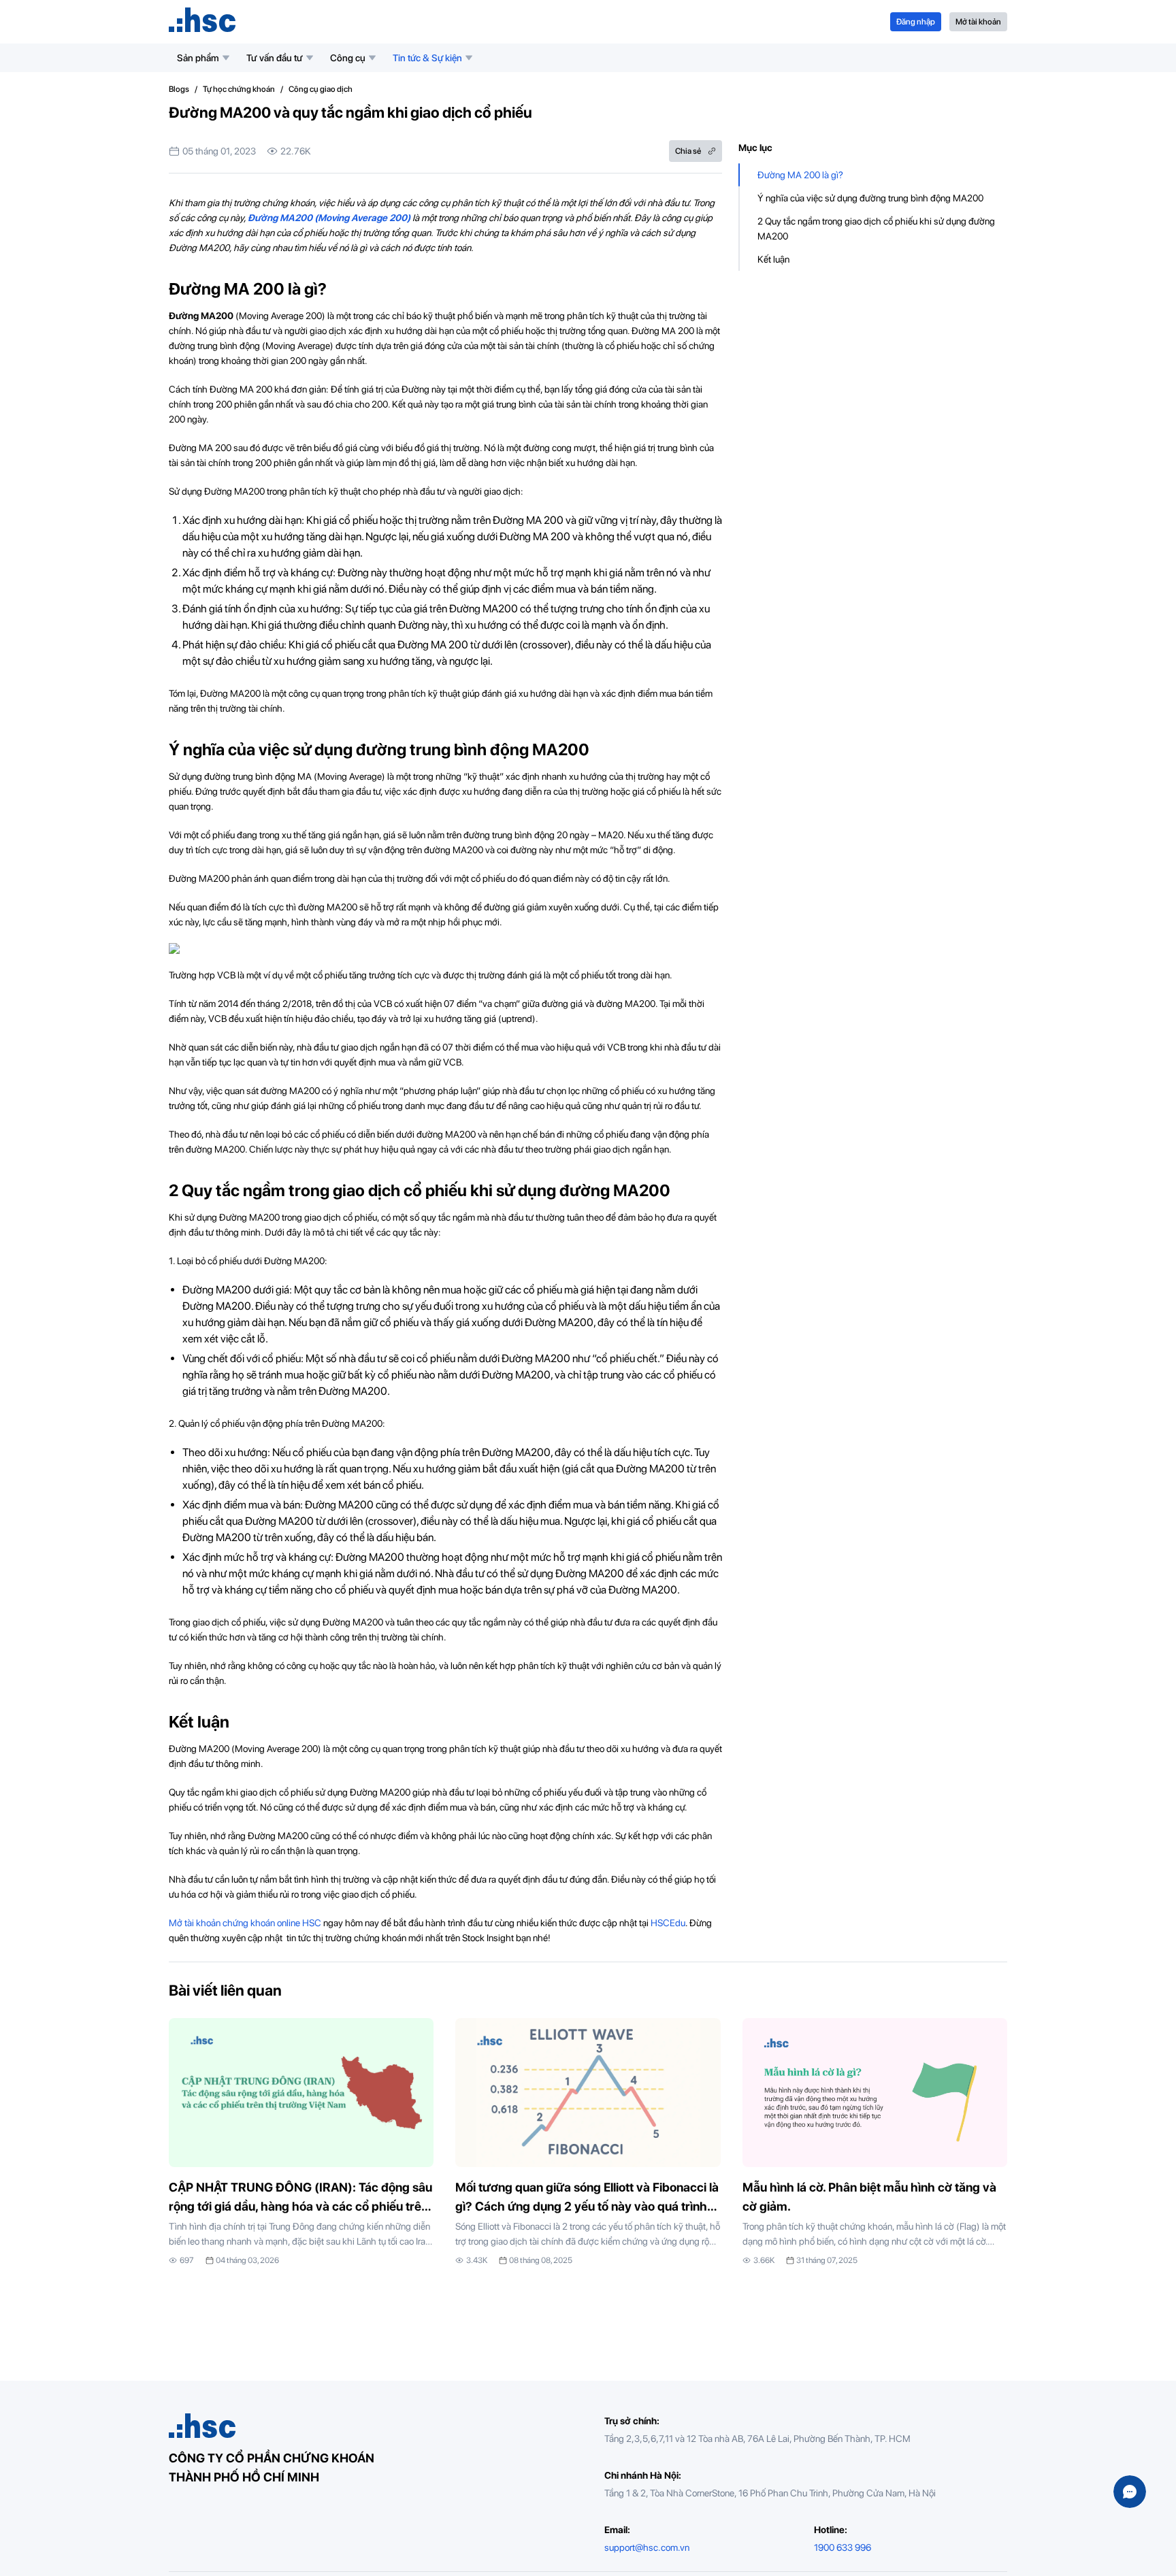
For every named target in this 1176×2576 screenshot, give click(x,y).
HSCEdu (668, 1923)
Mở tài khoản (978, 22)
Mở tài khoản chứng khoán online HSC (245, 1923)
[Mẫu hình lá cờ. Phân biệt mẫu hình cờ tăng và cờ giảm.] (875, 2142)
